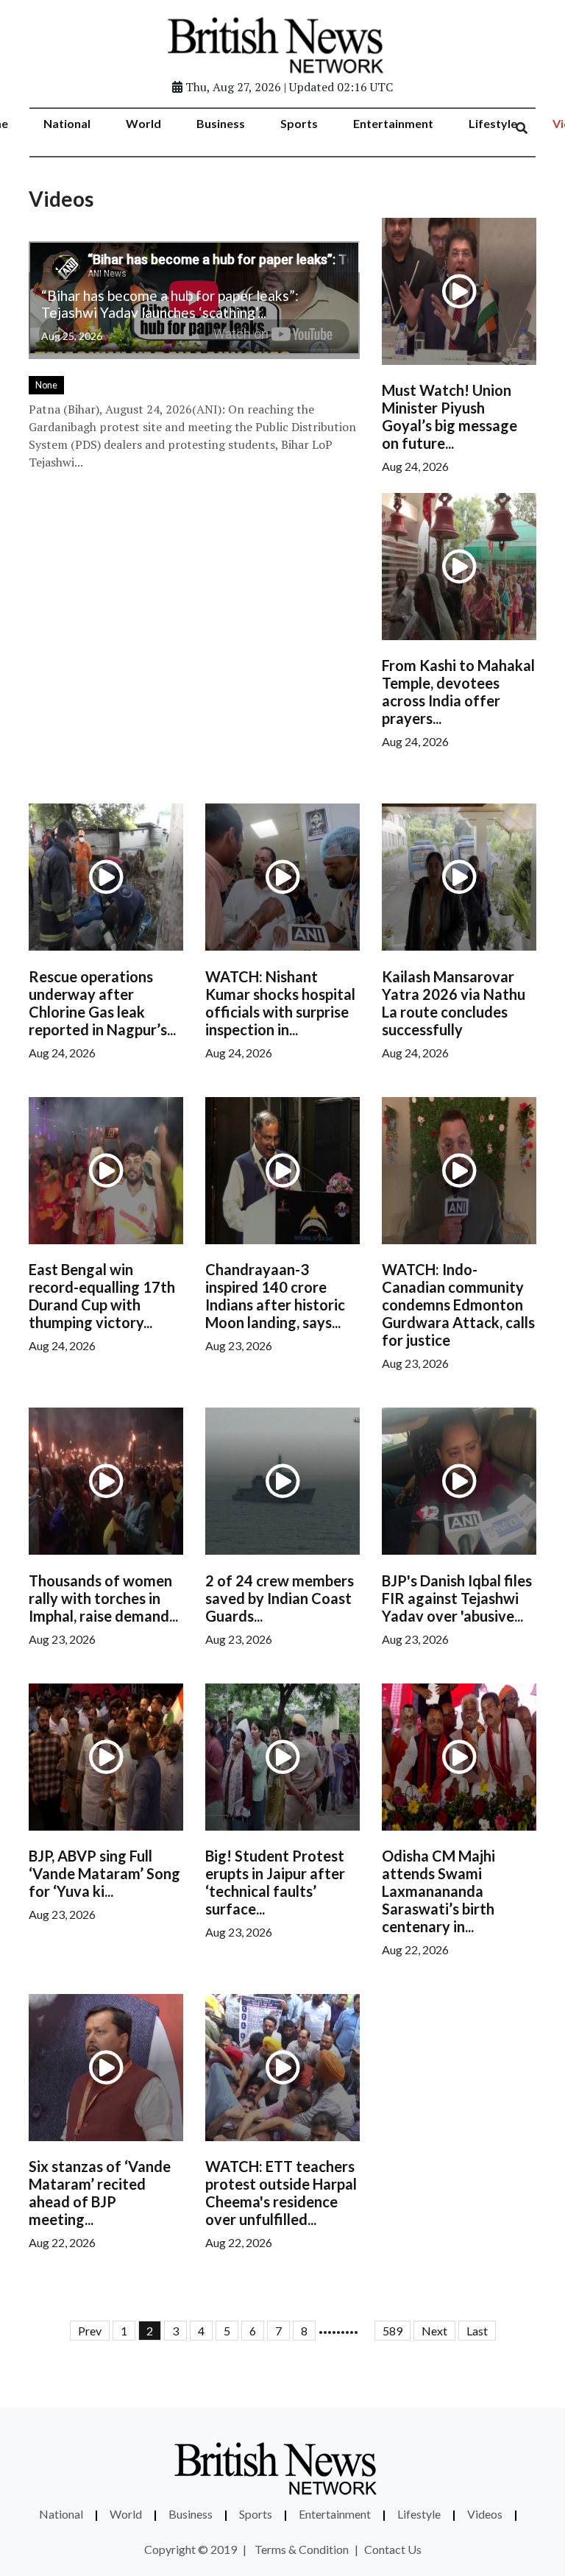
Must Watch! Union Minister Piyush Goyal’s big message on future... (449, 416)
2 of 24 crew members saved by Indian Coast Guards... (280, 1598)
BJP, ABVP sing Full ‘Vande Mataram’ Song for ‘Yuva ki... (104, 1873)
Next (434, 2331)
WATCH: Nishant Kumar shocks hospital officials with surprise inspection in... (280, 1003)
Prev (90, 2331)
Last (477, 2331)
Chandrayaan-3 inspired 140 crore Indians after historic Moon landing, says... (275, 1296)
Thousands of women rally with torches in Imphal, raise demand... (103, 1598)
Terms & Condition (302, 2549)
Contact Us (393, 2549)
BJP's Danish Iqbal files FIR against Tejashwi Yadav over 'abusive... (457, 1598)
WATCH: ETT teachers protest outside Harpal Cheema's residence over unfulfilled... (281, 2193)
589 (392, 2331)
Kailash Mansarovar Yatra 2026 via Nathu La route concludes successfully (454, 1003)
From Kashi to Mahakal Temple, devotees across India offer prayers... (458, 692)
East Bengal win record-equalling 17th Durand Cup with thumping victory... (102, 1296)
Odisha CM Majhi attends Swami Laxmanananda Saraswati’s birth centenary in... (438, 1891)
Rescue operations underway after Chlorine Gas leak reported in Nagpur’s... (102, 1003)
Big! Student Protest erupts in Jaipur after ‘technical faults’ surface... (275, 1882)
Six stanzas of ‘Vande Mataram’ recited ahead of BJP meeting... (100, 2193)
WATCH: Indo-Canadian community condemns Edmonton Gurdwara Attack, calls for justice (458, 1305)
